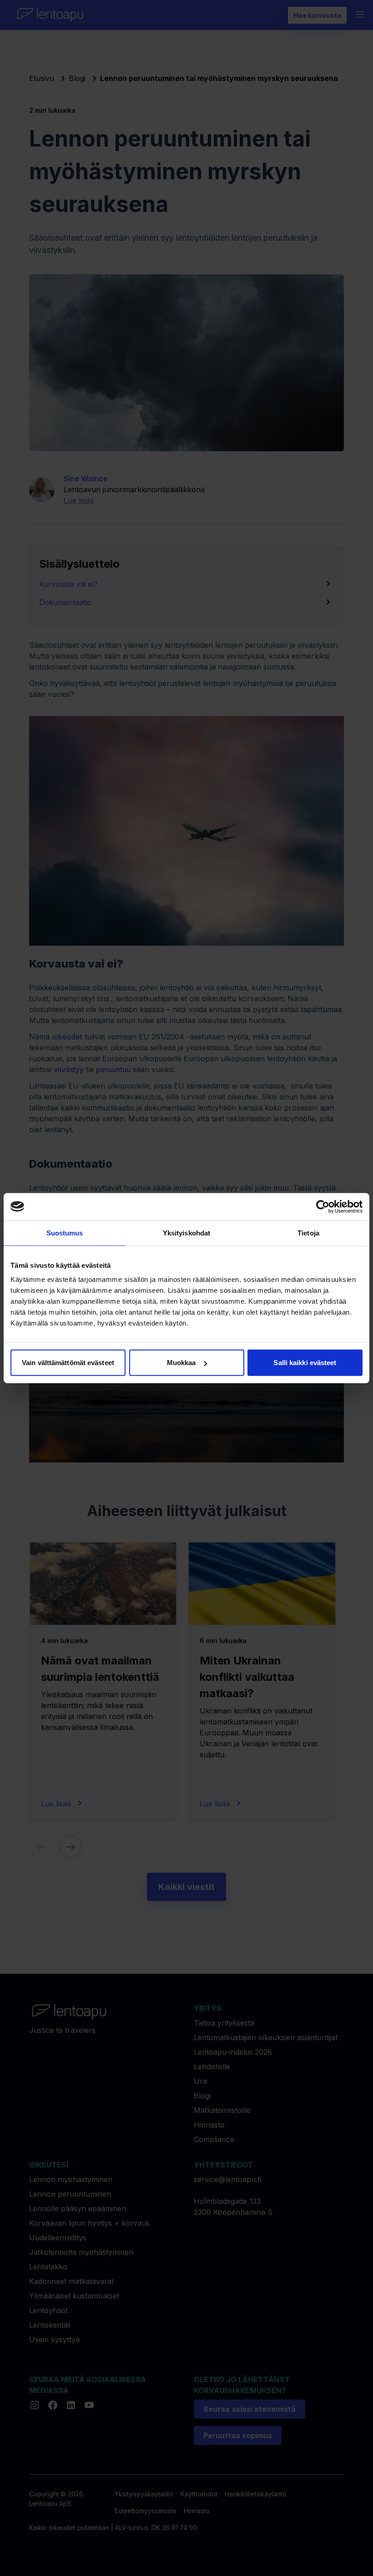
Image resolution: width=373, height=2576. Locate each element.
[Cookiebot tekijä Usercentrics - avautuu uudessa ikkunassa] (323, 1206)
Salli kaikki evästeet (305, 1363)
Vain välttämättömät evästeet (68, 1363)
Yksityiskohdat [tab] (186, 1233)
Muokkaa (181, 1363)
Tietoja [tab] (308, 1233)
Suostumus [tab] (65, 1233)
